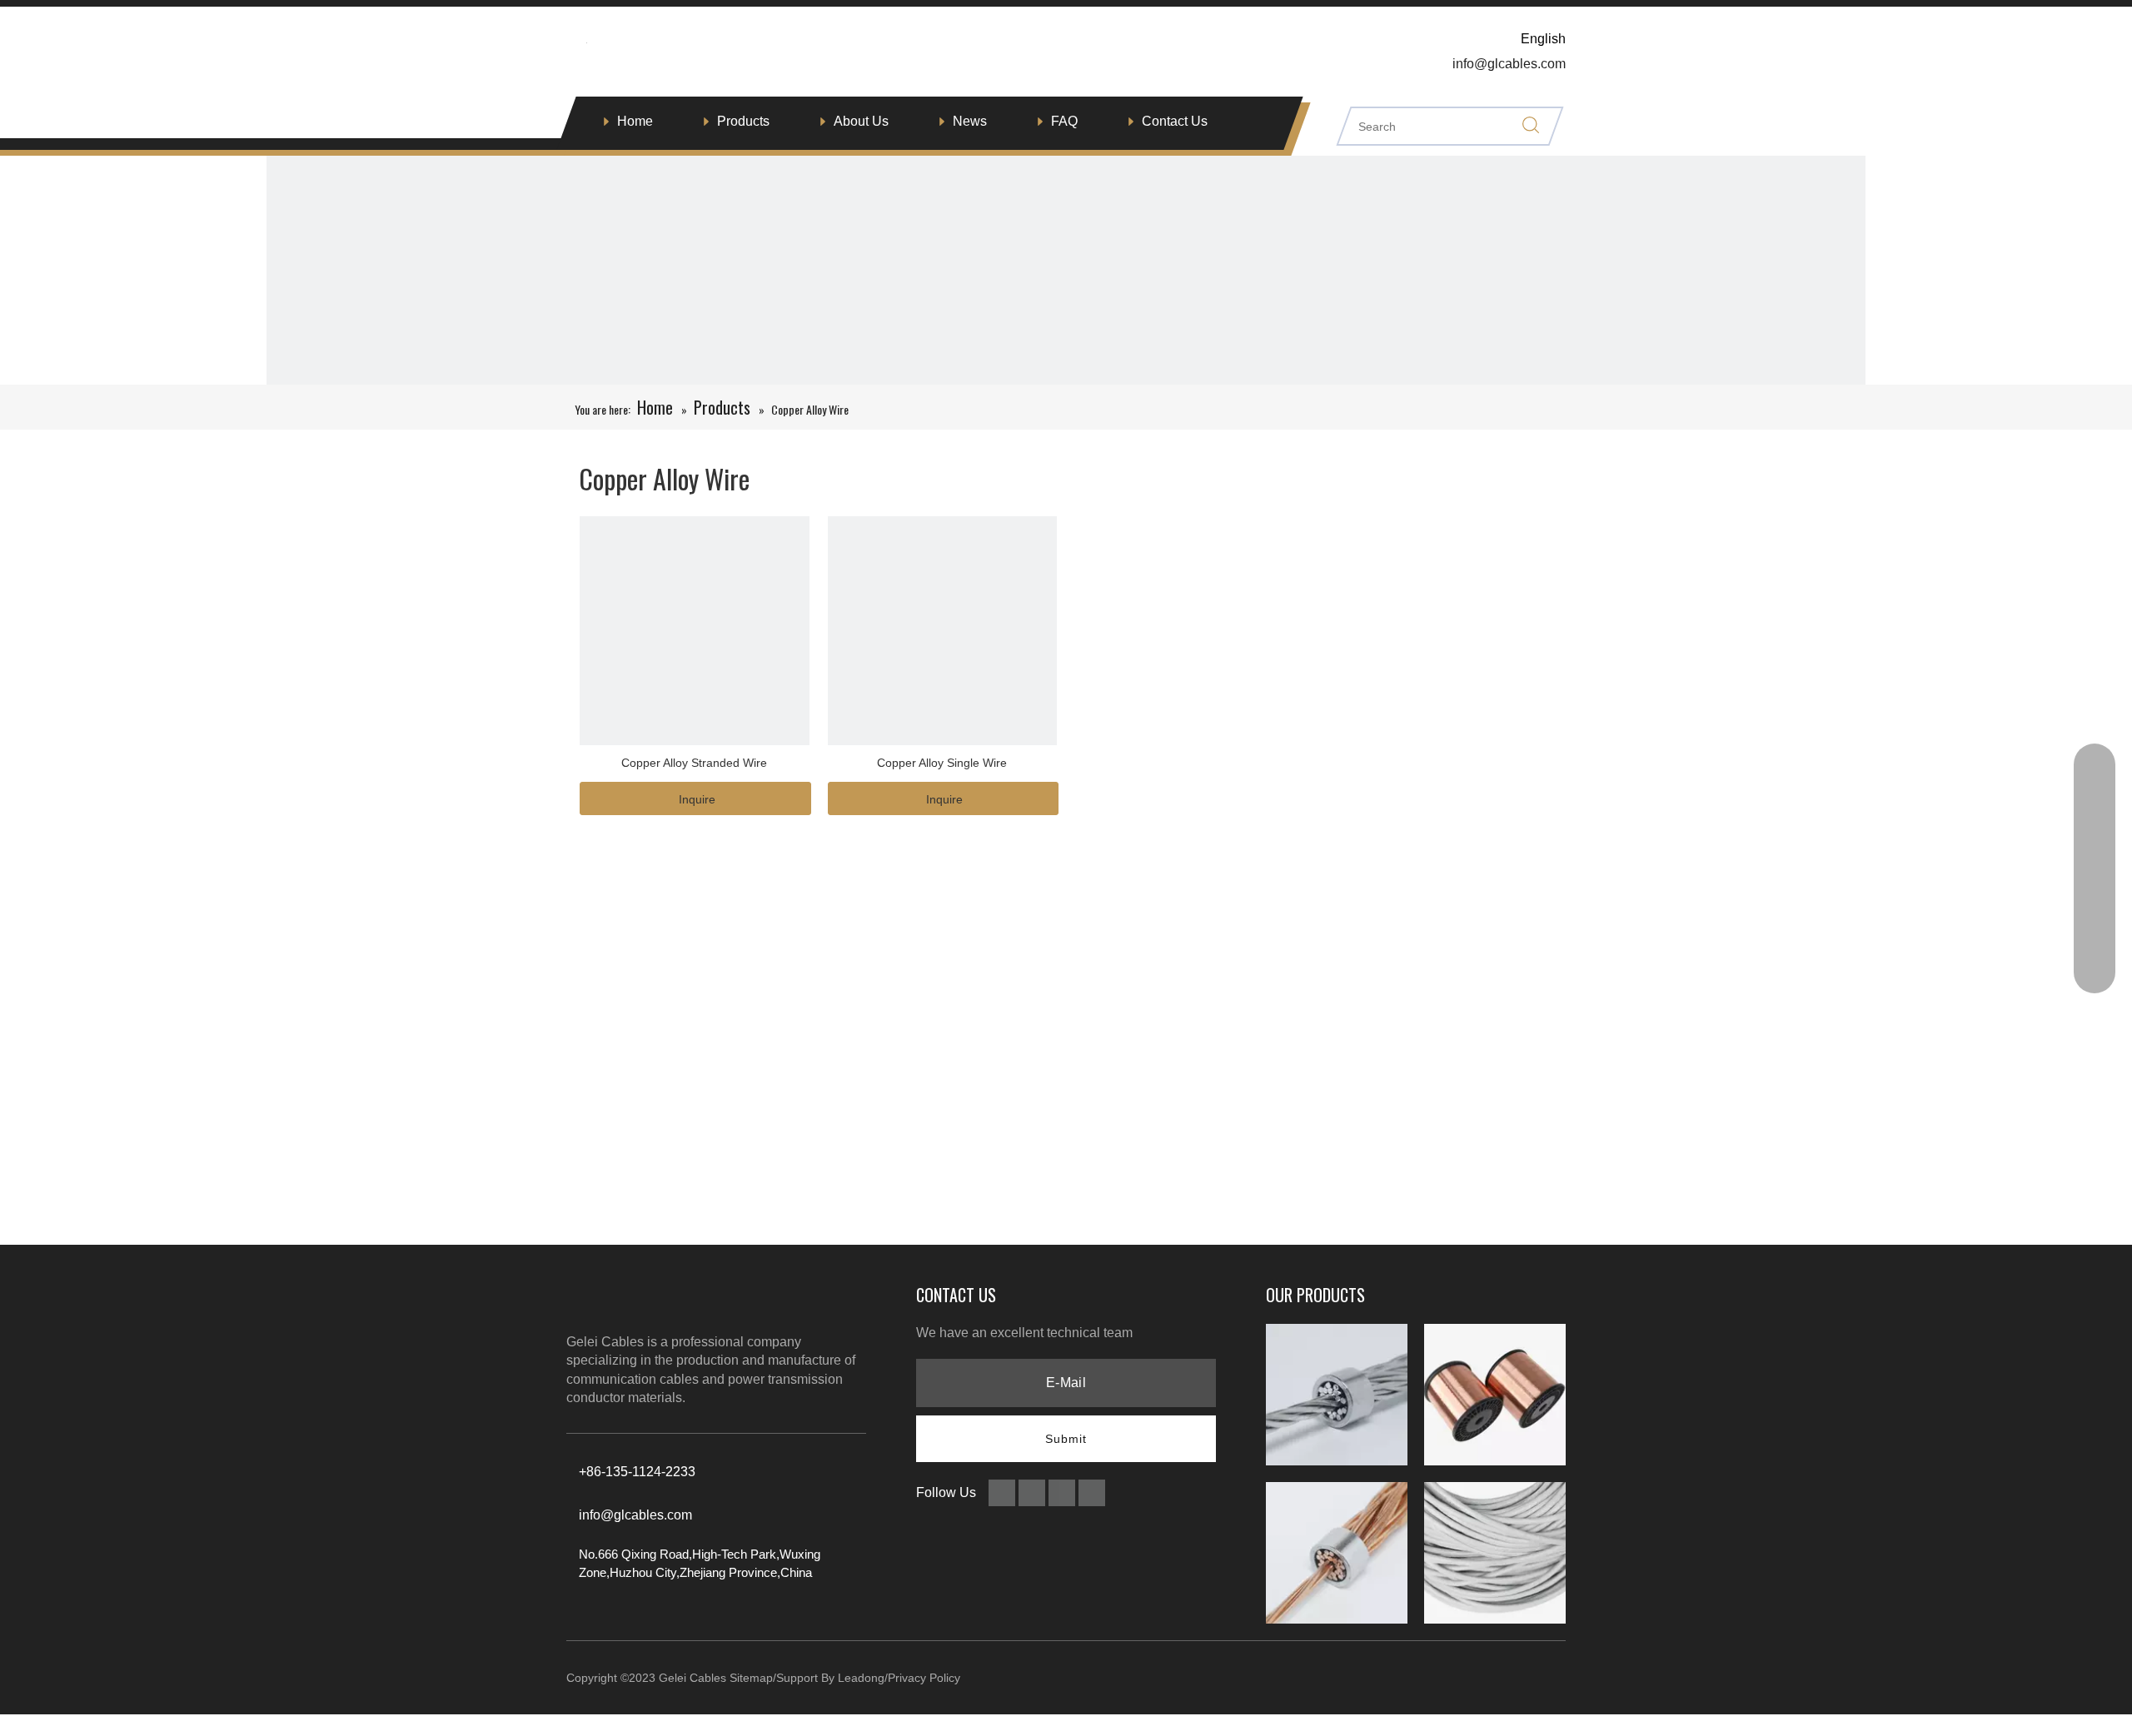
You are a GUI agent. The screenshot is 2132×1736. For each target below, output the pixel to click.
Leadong (861, 1678)
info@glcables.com (635, 1515)
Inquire (697, 799)
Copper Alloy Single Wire (942, 763)
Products (743, 121)
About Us (861, 121)
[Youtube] (1092, 1492)
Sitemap (751, 1678)
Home (635, 121)
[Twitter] (1064, 1492)
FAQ (1064, 121)
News (970, 121)
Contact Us (1175, 121)
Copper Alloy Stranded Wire (694, 763)
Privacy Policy (924, 1678)
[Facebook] (1004, 1492)
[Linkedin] (1034, 1492)
